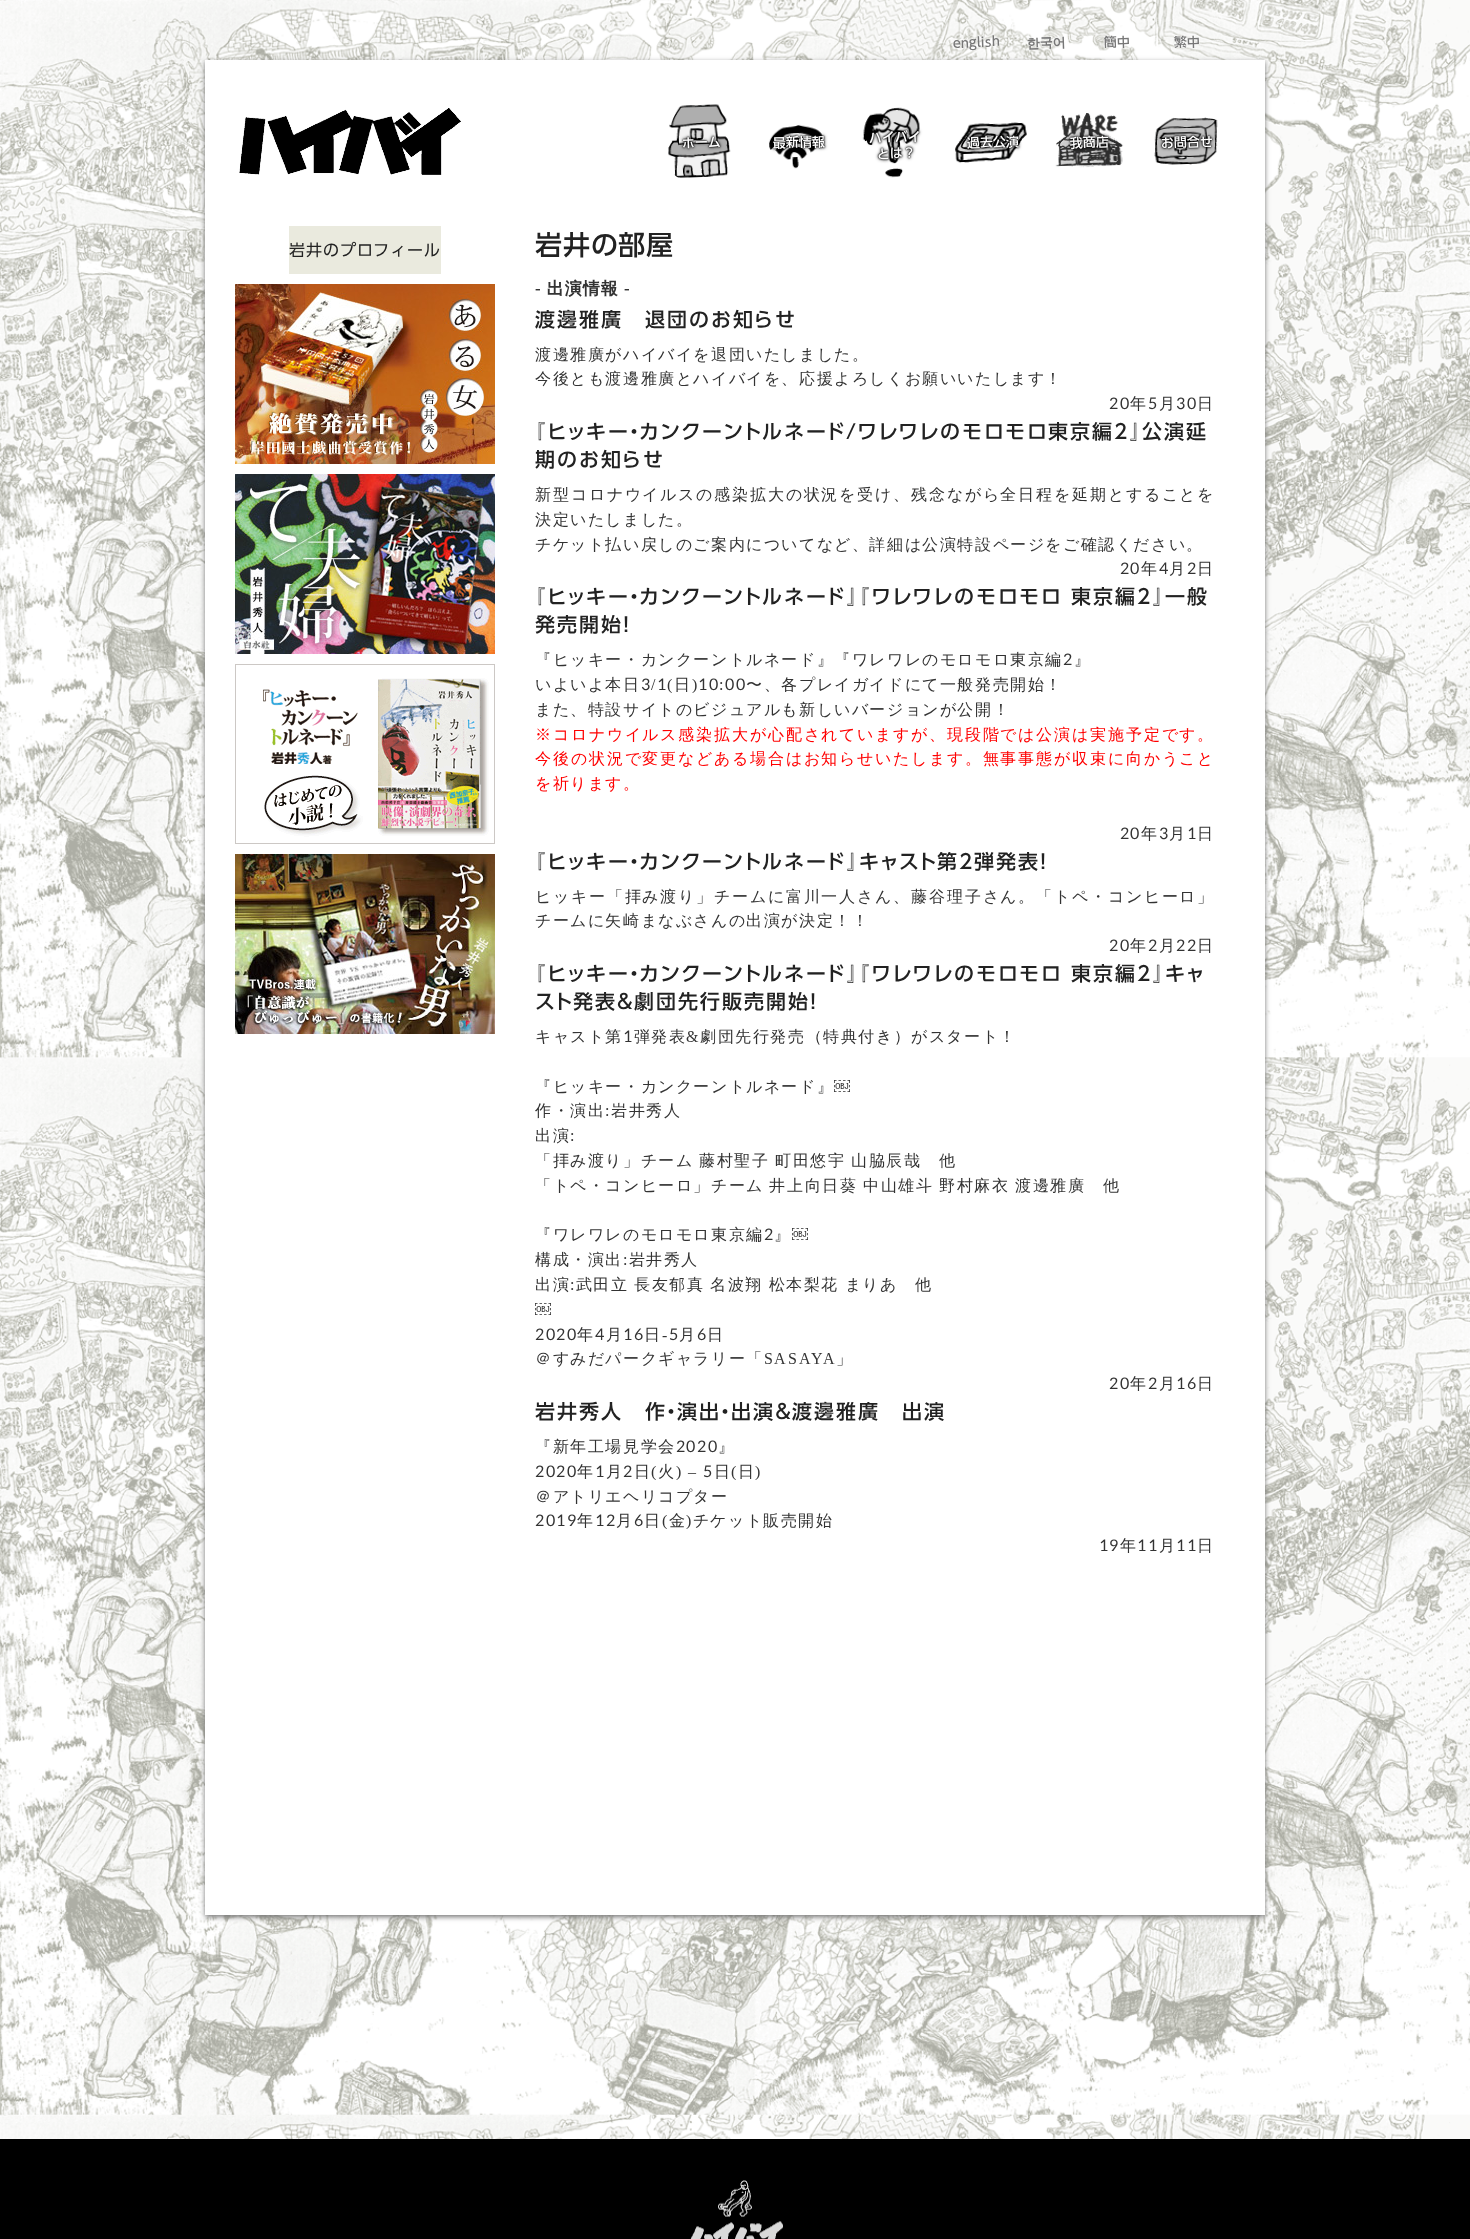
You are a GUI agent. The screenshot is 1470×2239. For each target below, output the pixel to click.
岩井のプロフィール (364, 250)
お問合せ (1186, 142)
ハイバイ (895, 145)
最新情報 (798, 142)
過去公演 (992, 142)
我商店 (1089, 142)
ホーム (701, 142)
